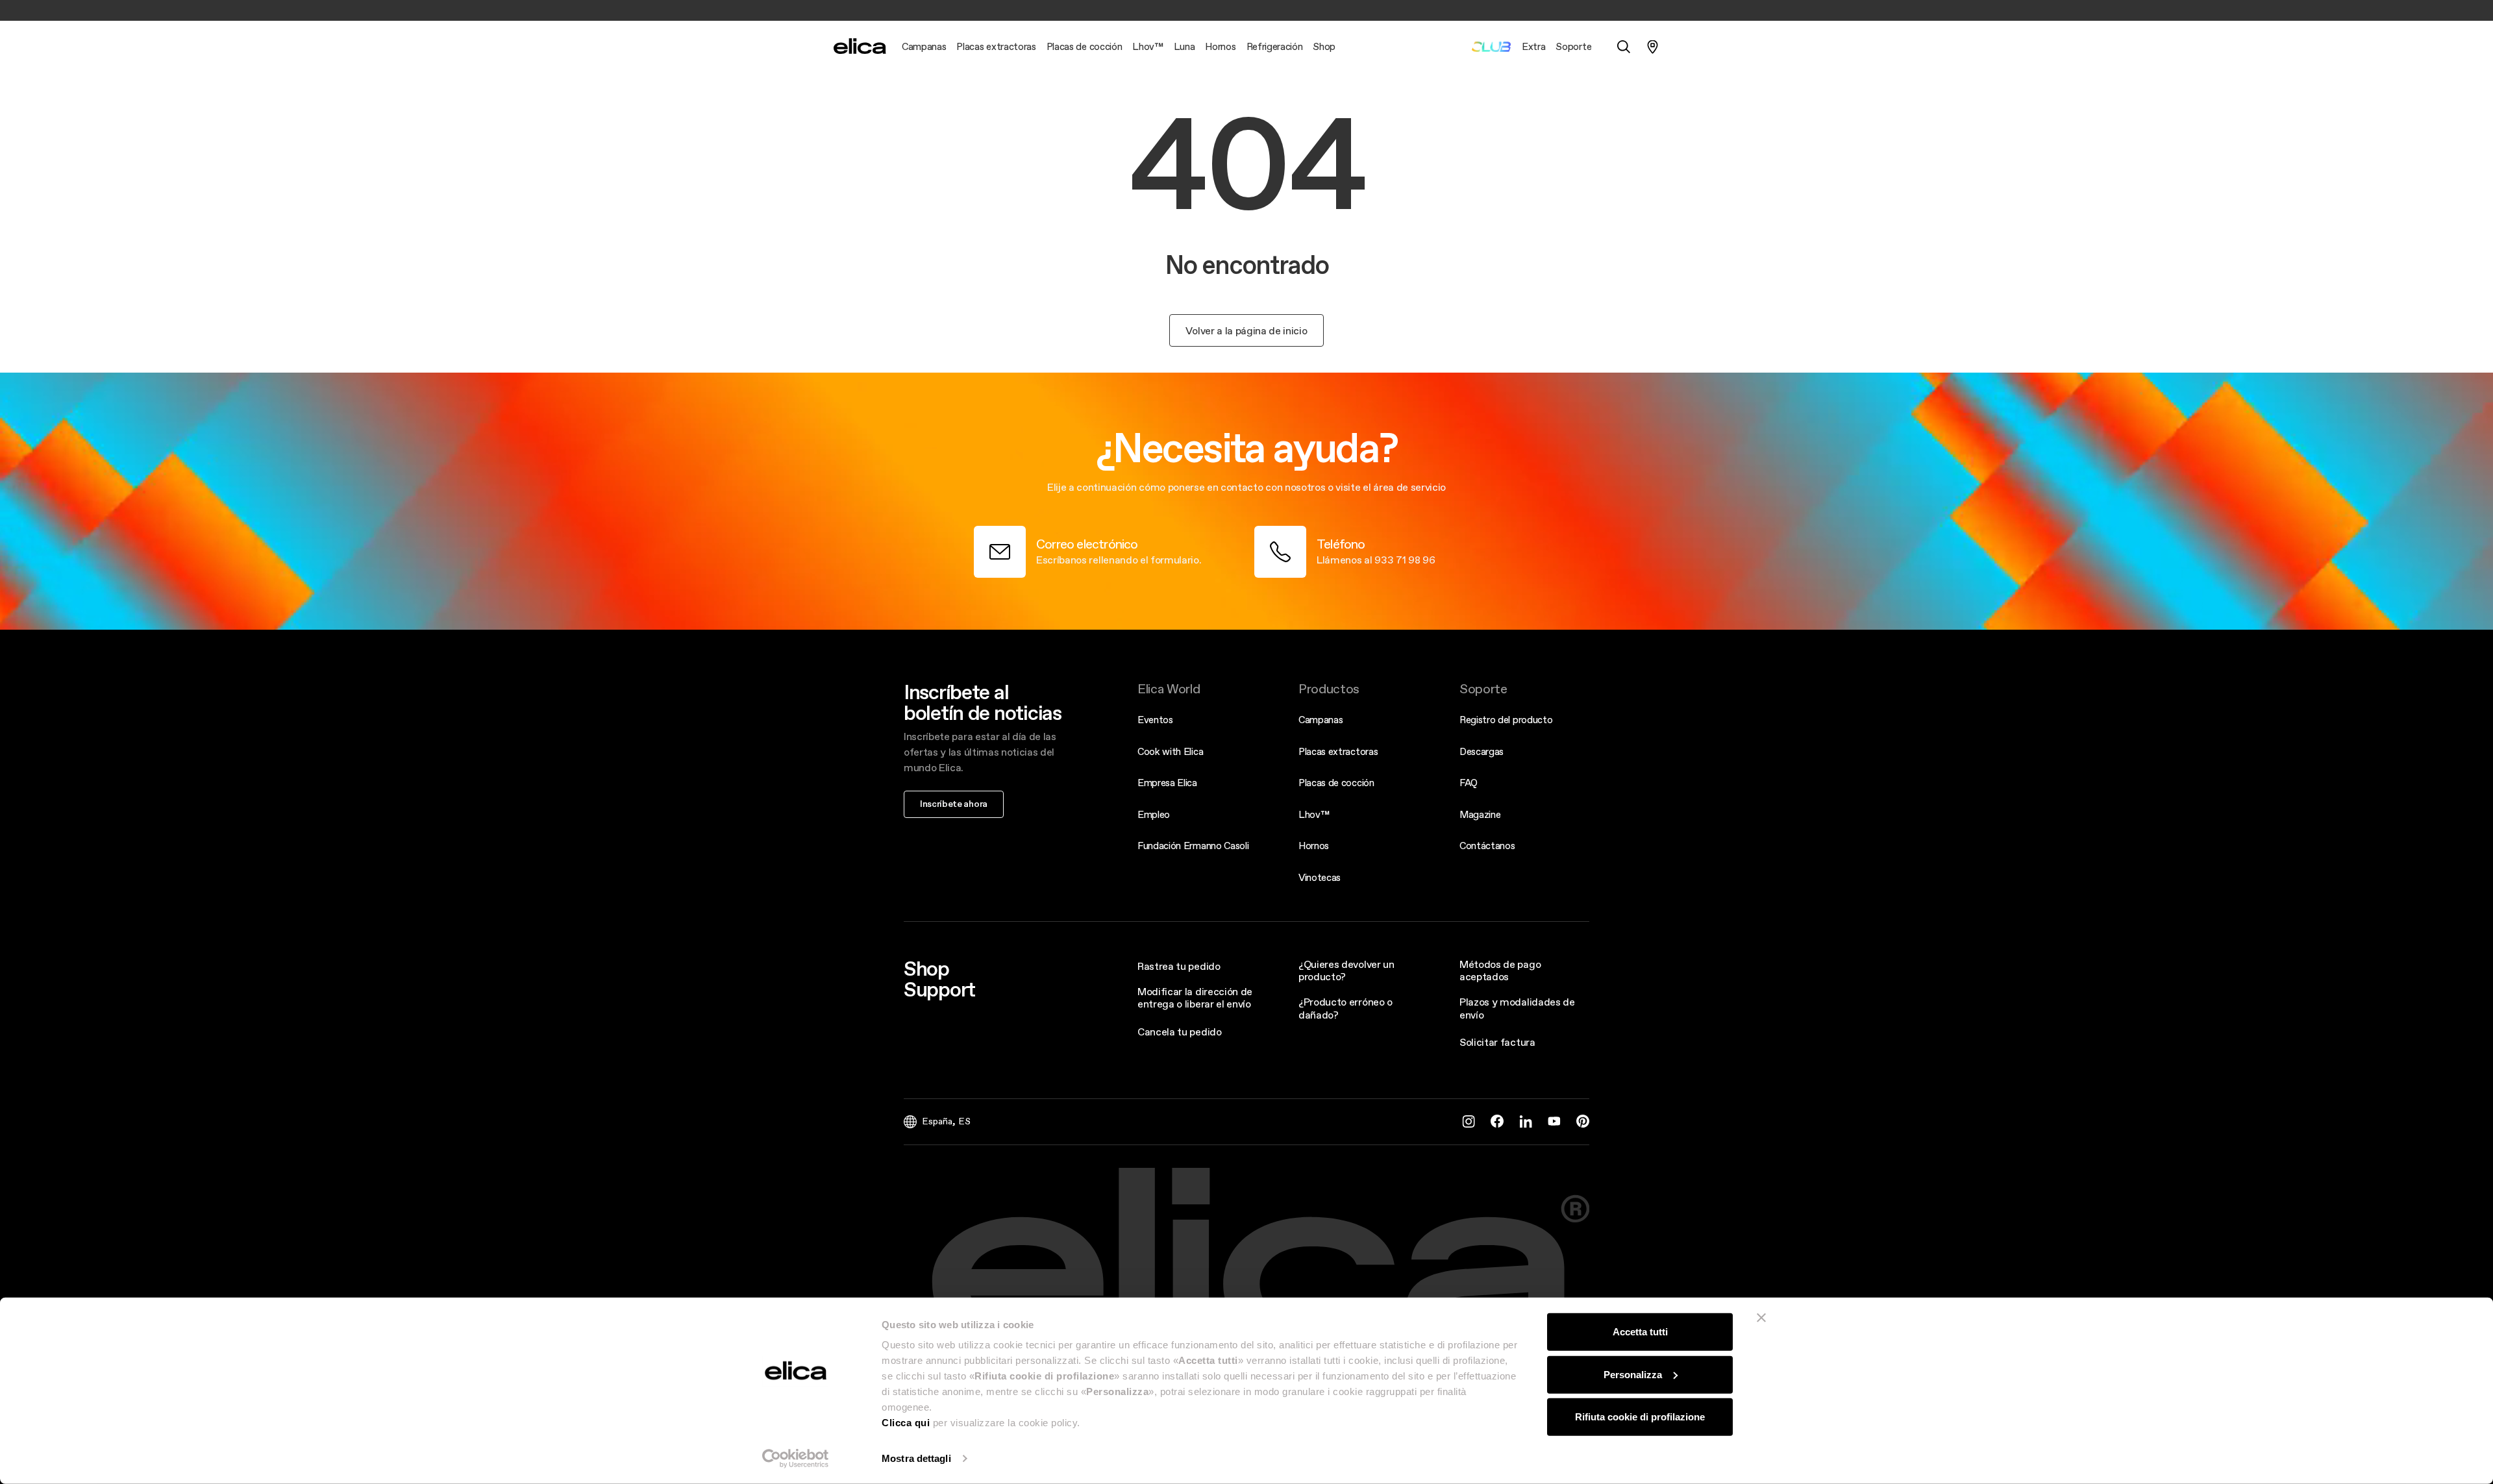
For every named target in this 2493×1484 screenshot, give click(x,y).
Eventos (1155, 720)
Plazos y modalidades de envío (1517, 1008)
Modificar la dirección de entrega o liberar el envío (1195, 997)
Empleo (1154, 814)
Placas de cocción (1336, 783)
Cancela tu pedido (1180, 1032)
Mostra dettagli (916, 1458)
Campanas (1321, 720)
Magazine (1480, 814)
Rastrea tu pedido (1179, 966)
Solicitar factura (1497, 1042)
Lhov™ (1314, 814)
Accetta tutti (1640, 1332)
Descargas (1482, 751)
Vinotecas (1320, 877)
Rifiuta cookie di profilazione (1640, 1417)
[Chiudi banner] (1761, 1318)
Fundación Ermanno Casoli (1193, 846)
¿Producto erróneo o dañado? (1346, 1008)
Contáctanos (1487, 846)
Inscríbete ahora (954, 804)
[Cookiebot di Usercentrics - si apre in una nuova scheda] (796, 1459)
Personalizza (1633, 1374)
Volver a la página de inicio (1246, 330)
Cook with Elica (1170, 751)
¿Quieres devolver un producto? (1346, 970)
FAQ (1469, 783)
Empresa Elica (1167, 783)
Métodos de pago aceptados (1500, 970)
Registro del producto (1506, 720)
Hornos (1314, 846)
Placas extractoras (1338, 751)
